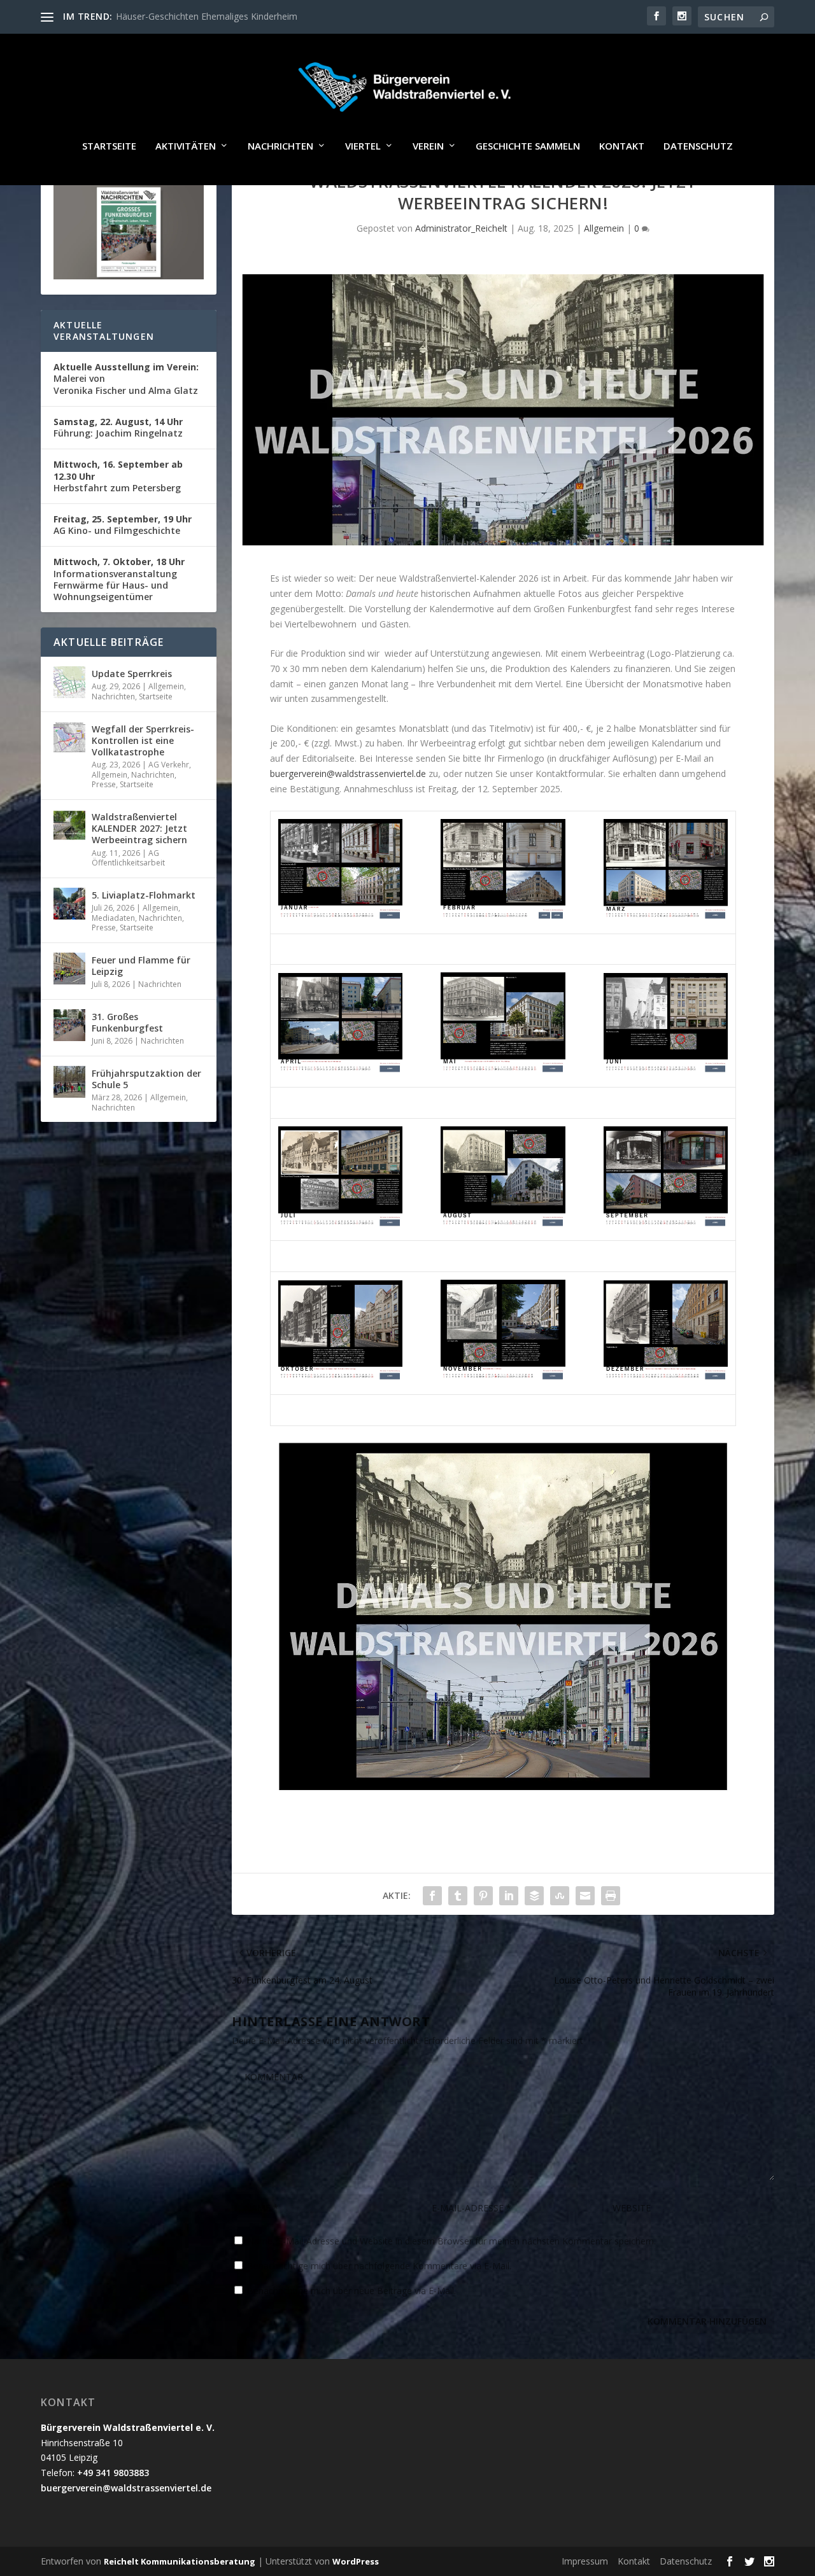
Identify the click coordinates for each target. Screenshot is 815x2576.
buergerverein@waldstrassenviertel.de (348, 773)
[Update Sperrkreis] (69, 682)
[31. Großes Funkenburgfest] (69, 1025)
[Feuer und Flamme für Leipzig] (69, 969)
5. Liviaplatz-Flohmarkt (144, 895)
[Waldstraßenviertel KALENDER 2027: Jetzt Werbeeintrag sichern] (69, 825)
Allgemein (604, 228)
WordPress (356, 2561)
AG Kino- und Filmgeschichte (123, 525)
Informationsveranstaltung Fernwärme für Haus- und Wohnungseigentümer (119, 579)
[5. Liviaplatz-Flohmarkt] (69, 904)
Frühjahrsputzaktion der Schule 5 (146, 1079)
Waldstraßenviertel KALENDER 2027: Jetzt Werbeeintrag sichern (139, 828)
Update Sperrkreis (132, 674)
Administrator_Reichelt (461, 228)
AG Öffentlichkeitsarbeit (128, 858)
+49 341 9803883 (113, 2473)
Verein (428, 146)
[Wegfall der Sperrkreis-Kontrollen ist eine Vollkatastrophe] (69, 738)
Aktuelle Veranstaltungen (104, 331)
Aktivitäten (186, 146)
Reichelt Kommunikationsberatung (180, 2561)
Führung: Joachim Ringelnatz (118, 427)
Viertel (363, 146)
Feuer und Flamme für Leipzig (141, 966)
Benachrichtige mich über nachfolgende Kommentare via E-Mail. (379, 2266)
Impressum (585, 2561)
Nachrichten (280, 146)
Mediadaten (113, 918)
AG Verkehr (169, 765)
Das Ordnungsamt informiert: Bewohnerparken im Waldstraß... (244, 16)
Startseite (109, 146)
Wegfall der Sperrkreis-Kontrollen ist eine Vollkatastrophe (143, 740)
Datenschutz (698, 146)
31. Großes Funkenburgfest (127, 1022)
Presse (104, 784)
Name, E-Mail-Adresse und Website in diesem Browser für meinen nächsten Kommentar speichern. (451, 2241)
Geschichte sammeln (528, 146)
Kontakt (622, 146)
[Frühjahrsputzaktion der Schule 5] (69, 1082)
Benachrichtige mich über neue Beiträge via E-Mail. (351, 2291)
